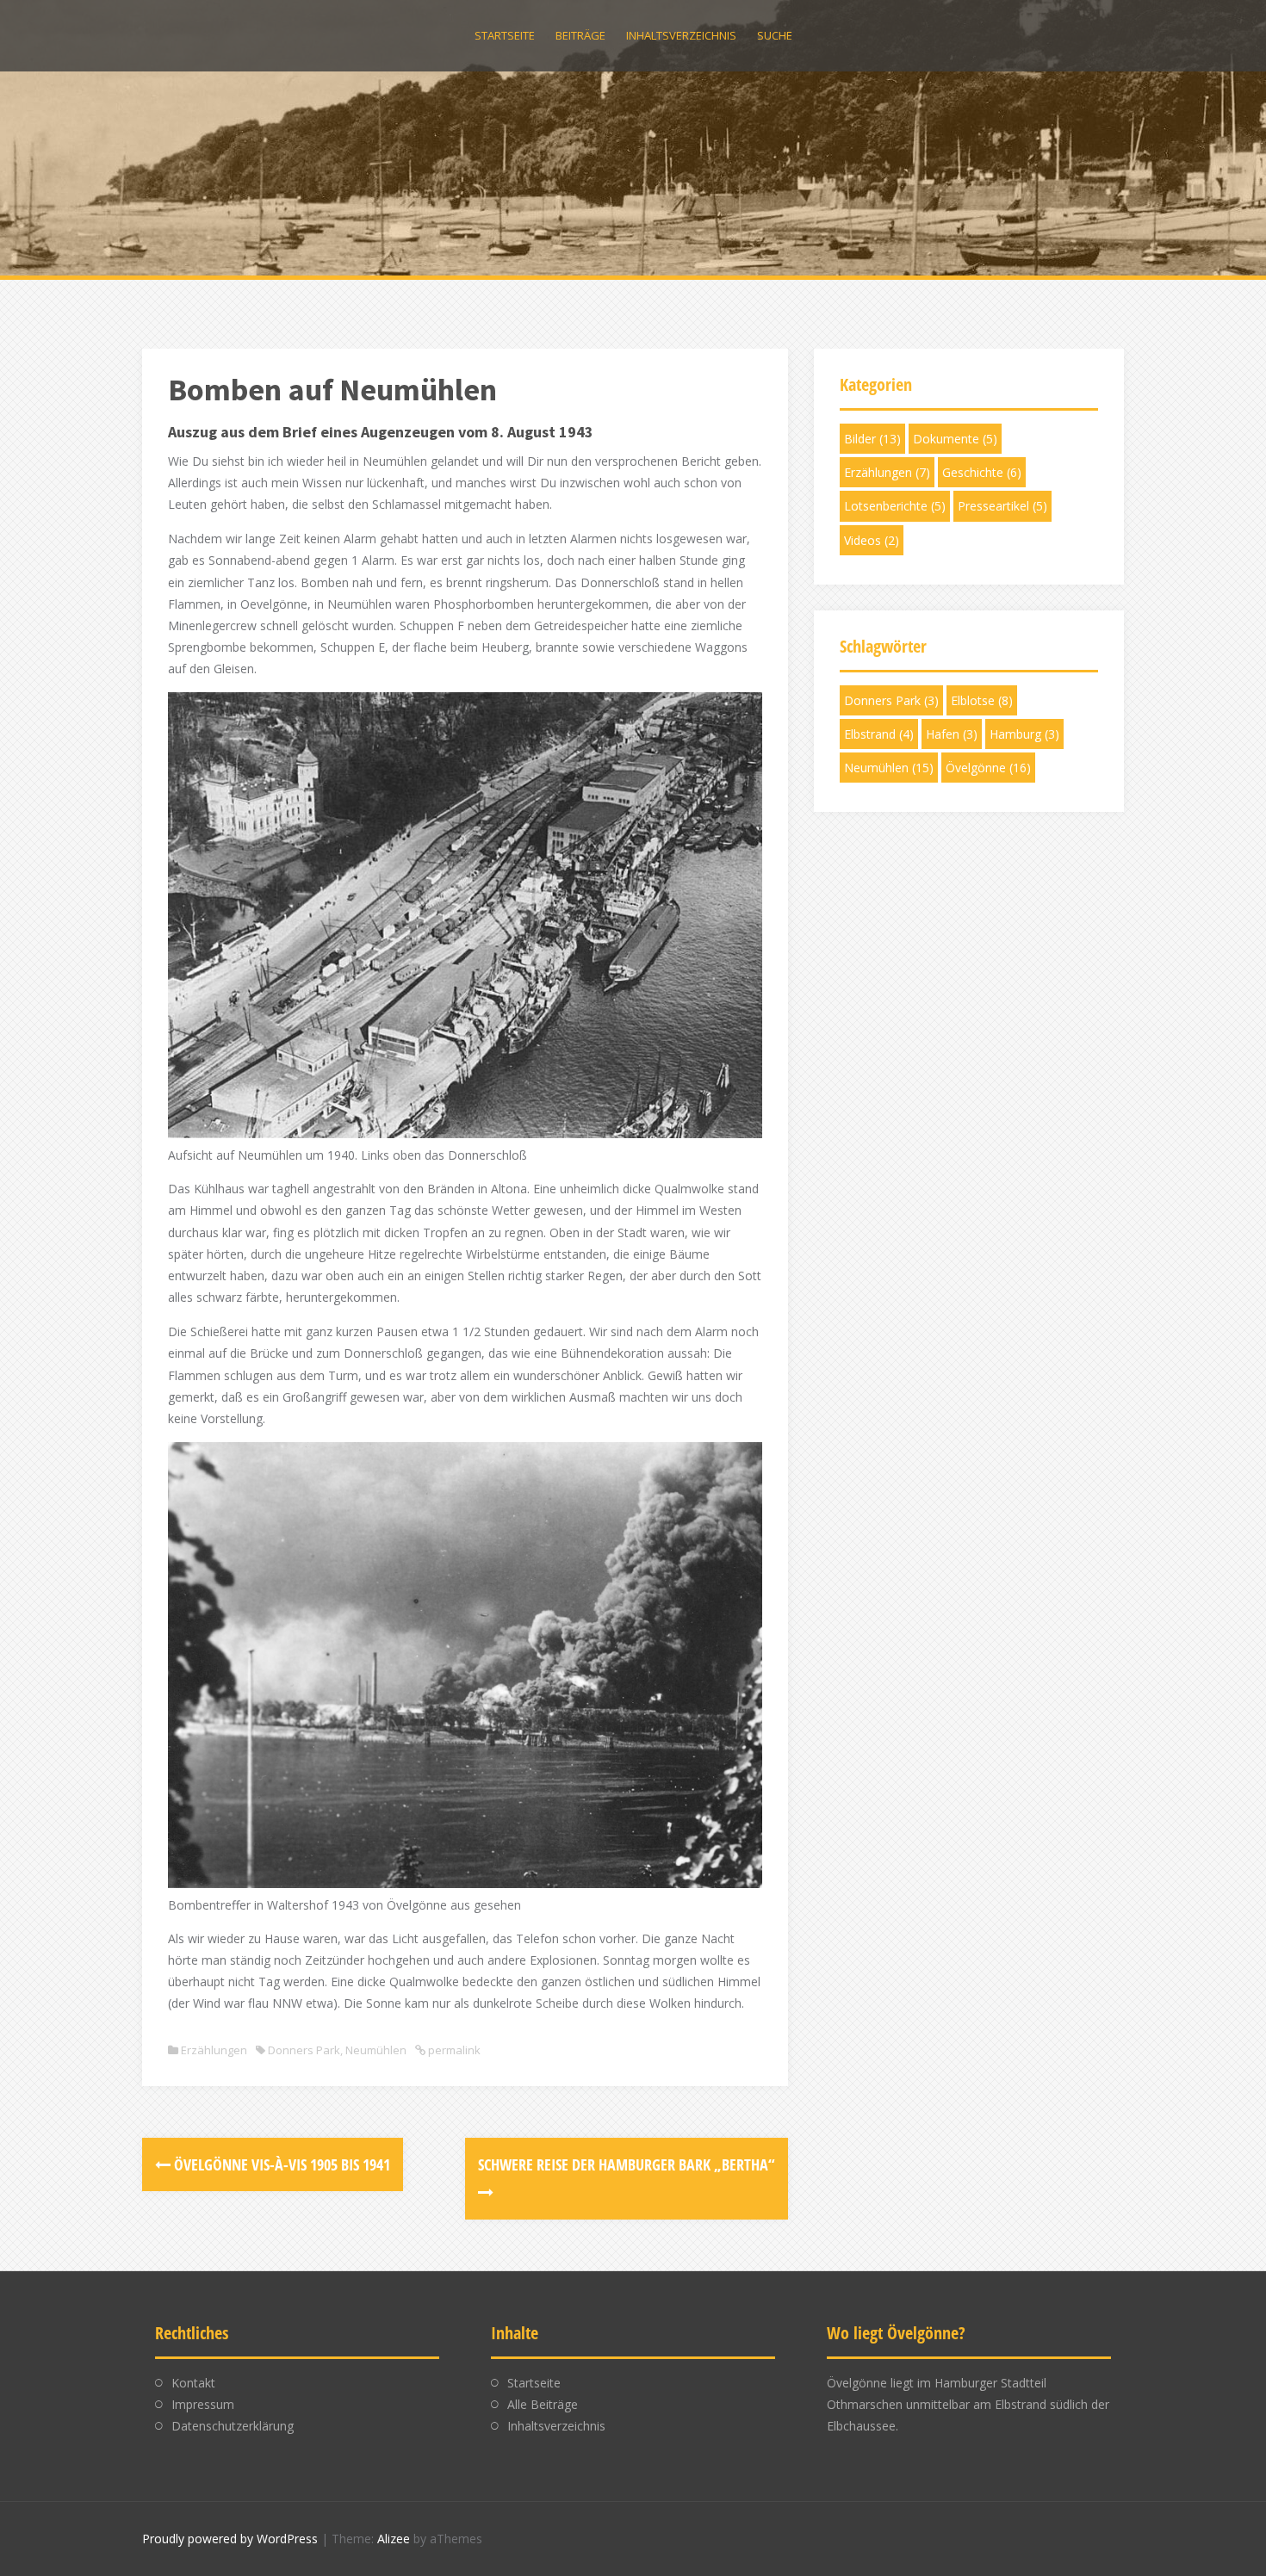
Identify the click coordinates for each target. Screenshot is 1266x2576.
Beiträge (580, 35)
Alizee (394, 2539)
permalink (453, 2050)
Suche (775, 35)
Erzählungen (214, 2050)
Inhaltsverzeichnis (681, 35)
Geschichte (982, 472)
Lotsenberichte (895, 506)
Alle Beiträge (543, 2404)
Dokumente (955, 439)
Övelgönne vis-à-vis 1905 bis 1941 (280, 2164)
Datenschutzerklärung (233, 2426)
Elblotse (982, 700)
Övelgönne (988, 768)
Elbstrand (879, 734)
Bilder (872, 439)
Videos (872, 540)
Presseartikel (1002, 506)
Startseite (505, 35)
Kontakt (193, 2383)
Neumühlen (376, 2050)
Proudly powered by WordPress (230, 2539)
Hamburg (1024, 734)
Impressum (203, 2404)
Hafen (952, 734)
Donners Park (304, 2050)
